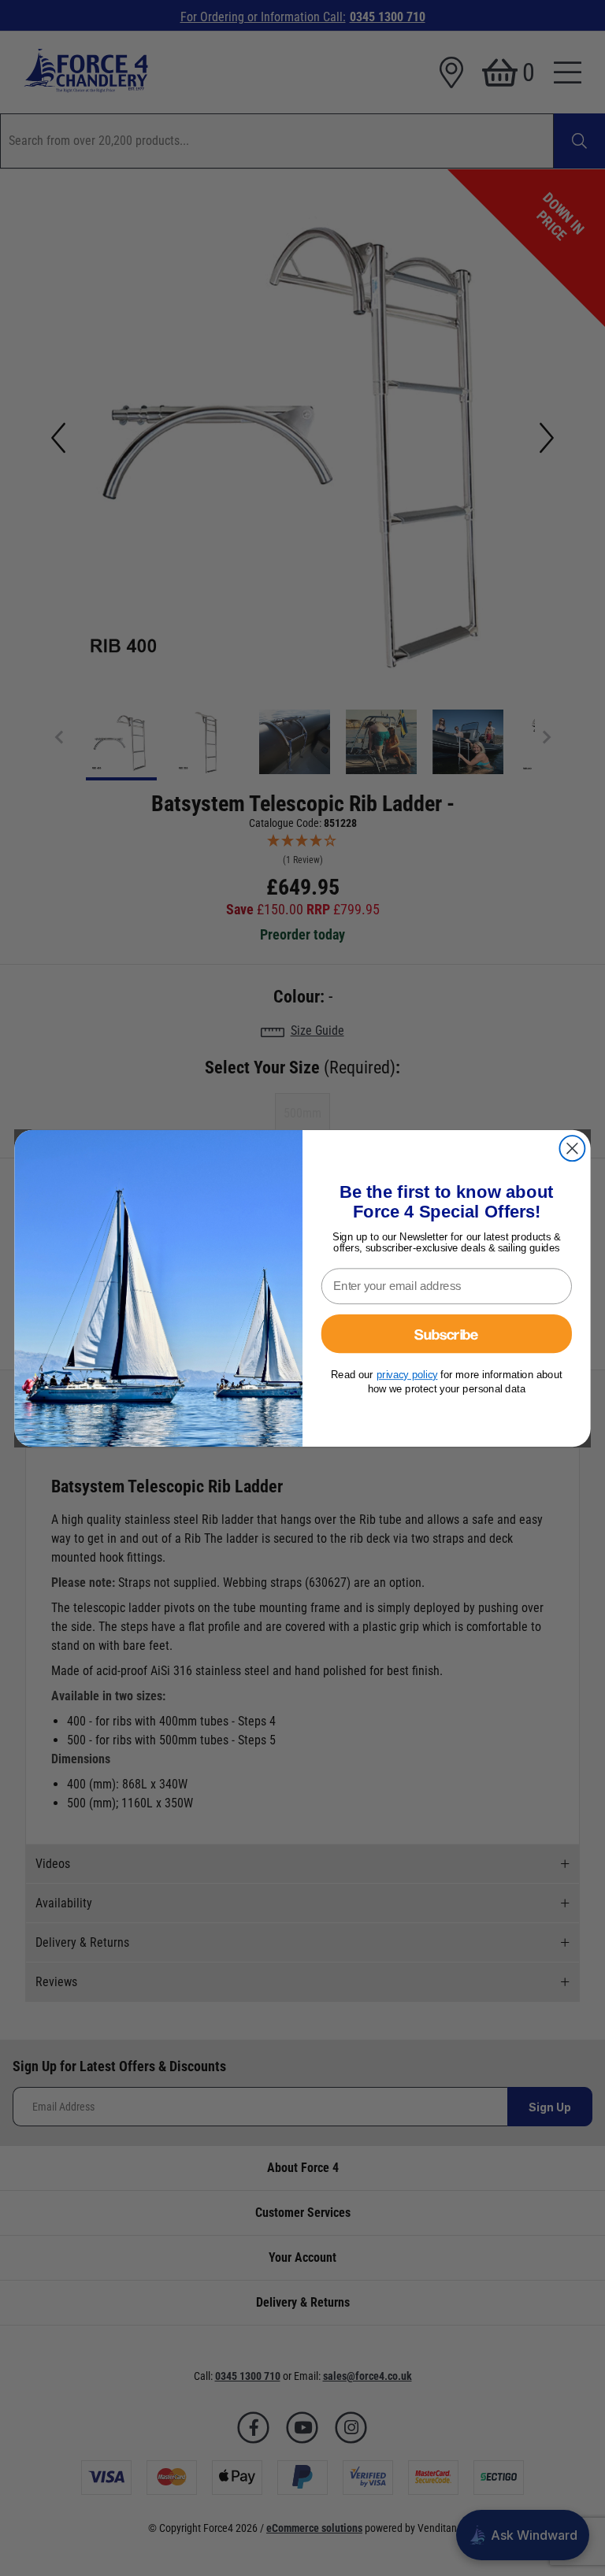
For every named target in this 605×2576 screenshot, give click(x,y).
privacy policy (407, 1375)
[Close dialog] (572, 1148)
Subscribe (446, 1333)
